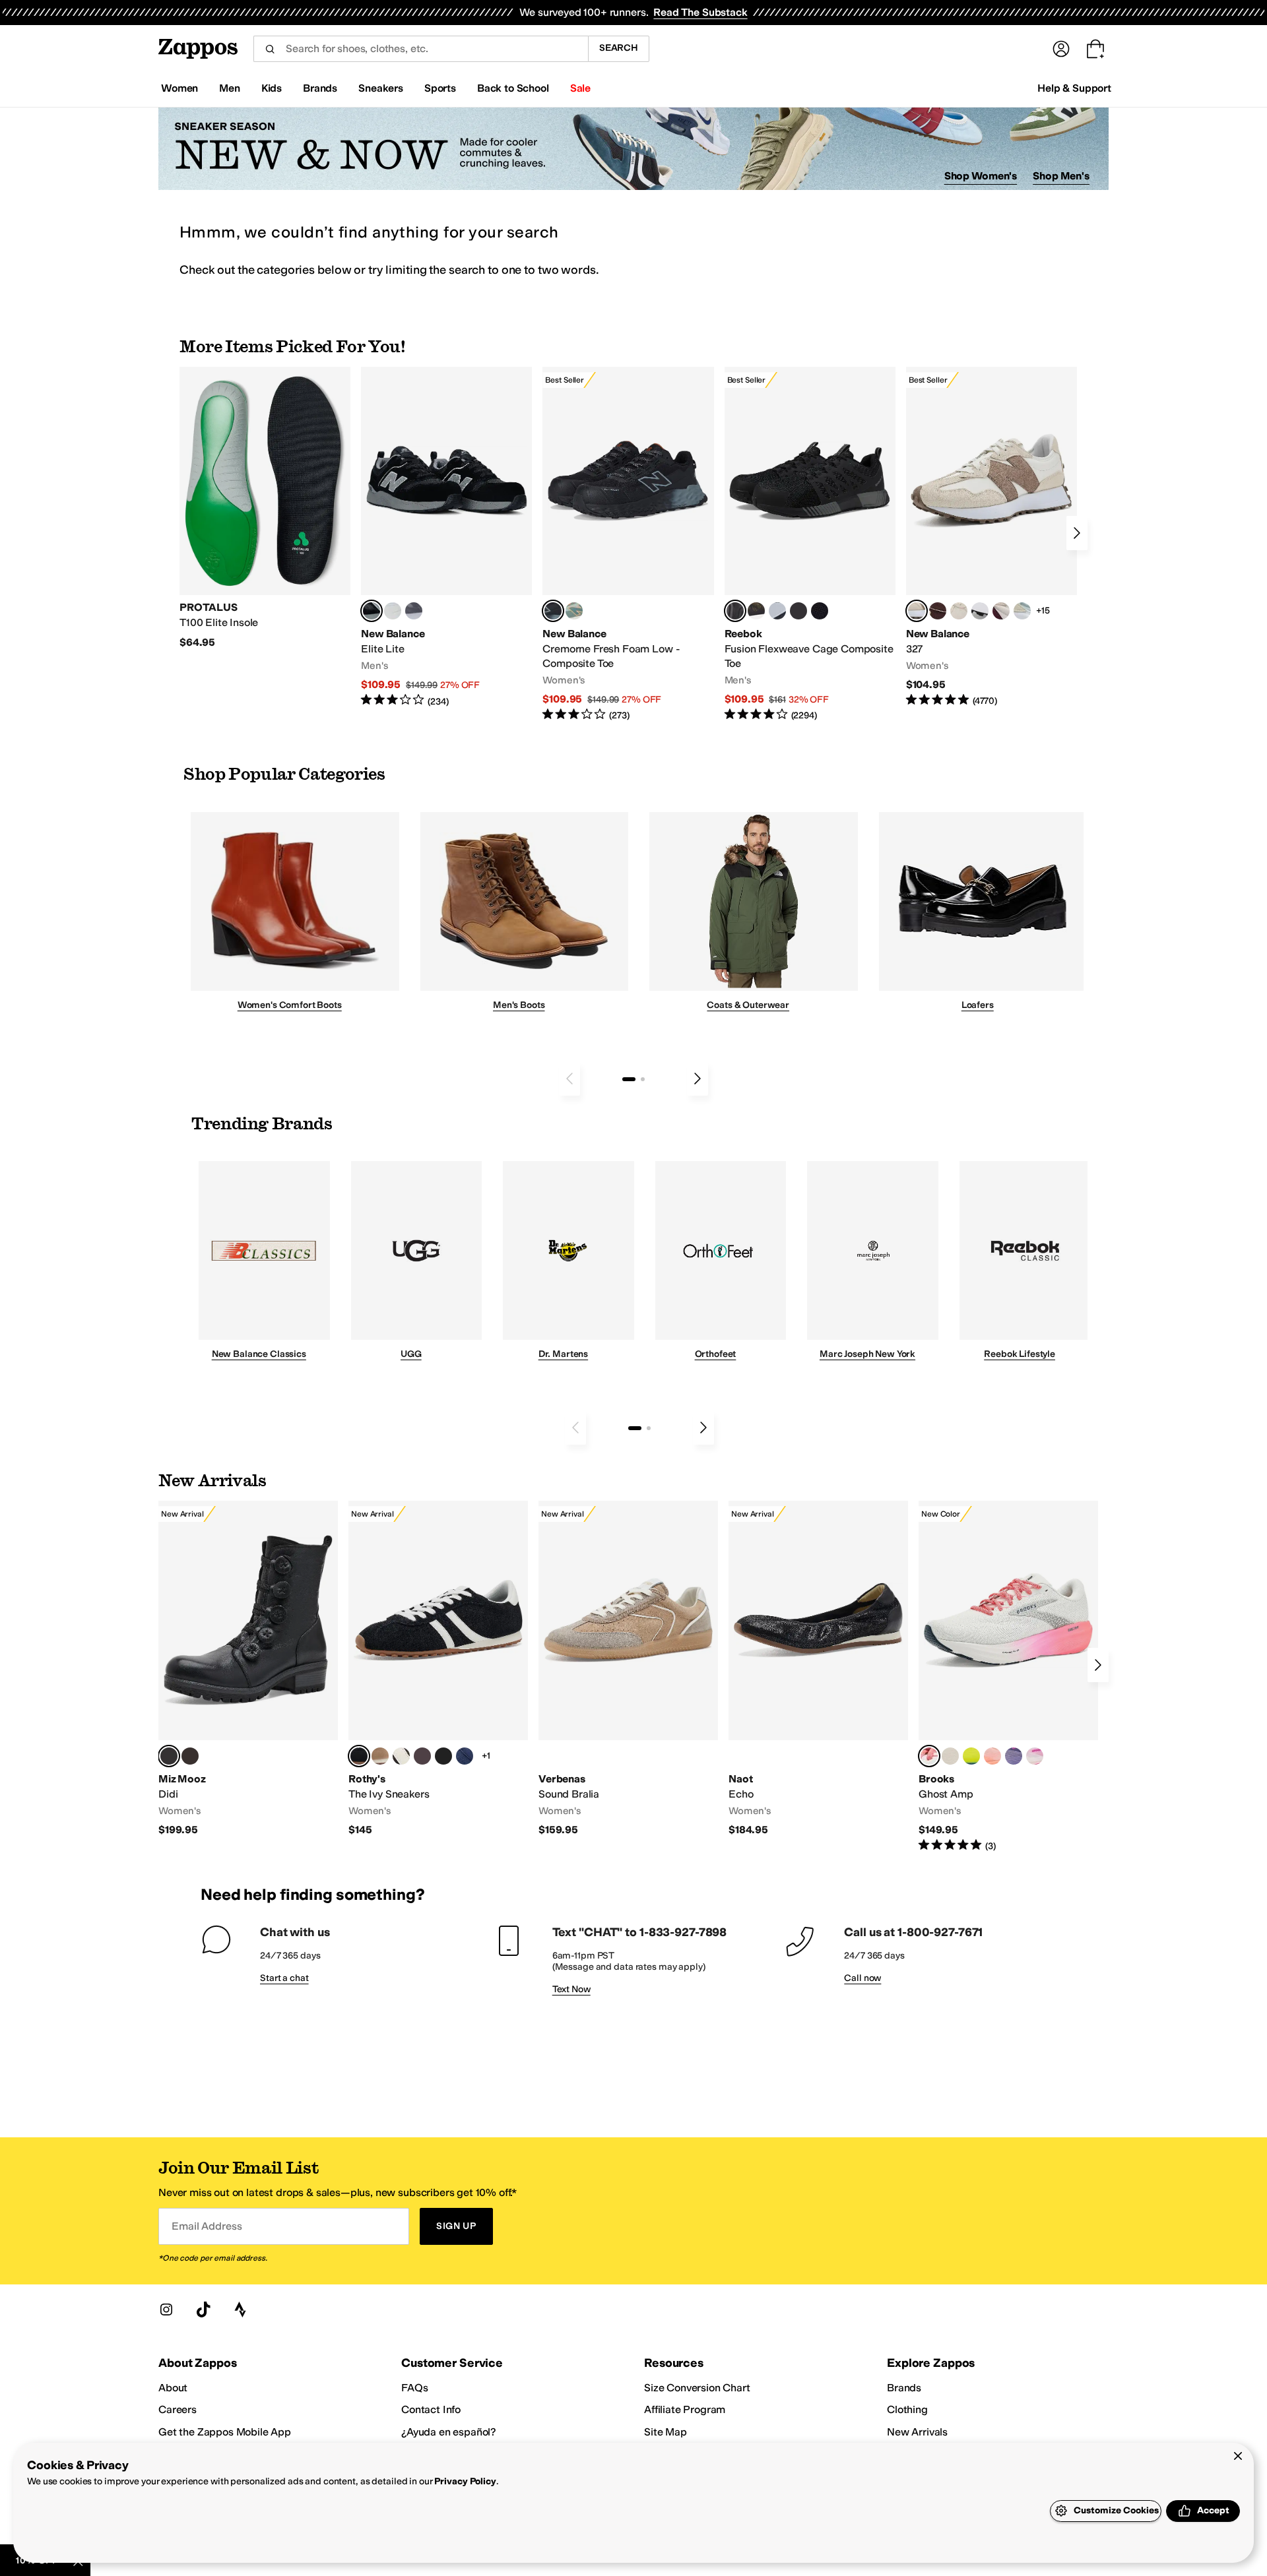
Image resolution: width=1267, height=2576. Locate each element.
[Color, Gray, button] (777, 611)
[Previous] (569, 1079)
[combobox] (421, 49)
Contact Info (431, 2409)
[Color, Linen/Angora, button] (959, 611)
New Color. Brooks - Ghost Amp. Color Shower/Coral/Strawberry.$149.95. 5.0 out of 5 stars (1008, 1677)
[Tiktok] (203, 2309)
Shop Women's (981, 176)
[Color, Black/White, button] (820, 611)
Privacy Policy (465, 2481)
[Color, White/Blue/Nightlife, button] (971, 1756)
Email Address (207, 2226)
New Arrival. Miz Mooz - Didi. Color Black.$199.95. (248, 1669)
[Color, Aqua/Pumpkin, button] (574, 611)
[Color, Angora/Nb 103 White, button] (1022, 611)
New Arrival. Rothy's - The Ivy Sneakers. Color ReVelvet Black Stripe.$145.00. (438, 1669)
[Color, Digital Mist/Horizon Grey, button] (980, 611)
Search (619, 48)
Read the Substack (700, 12)
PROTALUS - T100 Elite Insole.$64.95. (265, 508)
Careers (178, 2409)
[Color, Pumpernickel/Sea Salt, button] (938, 611)
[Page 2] (643, 1079)
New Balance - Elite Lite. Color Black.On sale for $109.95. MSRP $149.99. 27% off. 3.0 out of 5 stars (446, 537)
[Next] (1077, 533)
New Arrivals (917, 2432)
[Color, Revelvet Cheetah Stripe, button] (401, 1756)
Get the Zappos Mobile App (225, 2432)
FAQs (414, 2388)
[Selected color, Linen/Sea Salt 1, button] (917, 611)
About (173, 2388)
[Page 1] (629, 1079)
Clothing (907, 2409)
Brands (904, 2388)
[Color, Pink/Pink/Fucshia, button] (1035, 1756)
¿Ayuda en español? (449, 2432)
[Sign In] (1061, 49)
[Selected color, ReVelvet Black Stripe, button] (359, 1756)
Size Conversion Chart (697, 2388)
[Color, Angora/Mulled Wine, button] (1001, 611)
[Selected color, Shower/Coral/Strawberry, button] (929, 1756)
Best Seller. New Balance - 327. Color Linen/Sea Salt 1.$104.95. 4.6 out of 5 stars (991, 537)
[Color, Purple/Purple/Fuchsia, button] (1014, 1756)
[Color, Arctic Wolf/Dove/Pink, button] (950, 1756)
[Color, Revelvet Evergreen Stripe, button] (443, 1756)
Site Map (666, 2432)
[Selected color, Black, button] (372, 611)
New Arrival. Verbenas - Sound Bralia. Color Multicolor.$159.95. (628, 1669)
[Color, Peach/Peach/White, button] (992, 1756)
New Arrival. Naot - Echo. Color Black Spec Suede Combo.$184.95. (818, 1669)
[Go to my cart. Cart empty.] (1095, 49)
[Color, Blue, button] (393, 611)
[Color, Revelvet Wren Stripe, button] (380, 1756)
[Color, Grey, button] (414, 611)
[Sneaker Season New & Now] (633, 149)
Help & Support (1074, 88)
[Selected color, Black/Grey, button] (553, 611)
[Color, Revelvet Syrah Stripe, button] (422, 1756)
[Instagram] (166, 2309)
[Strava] (240, 2309)
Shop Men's (1061, 176)
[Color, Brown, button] (756, 611)
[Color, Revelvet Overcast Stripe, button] (465, 1756)
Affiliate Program (685, 2409)
